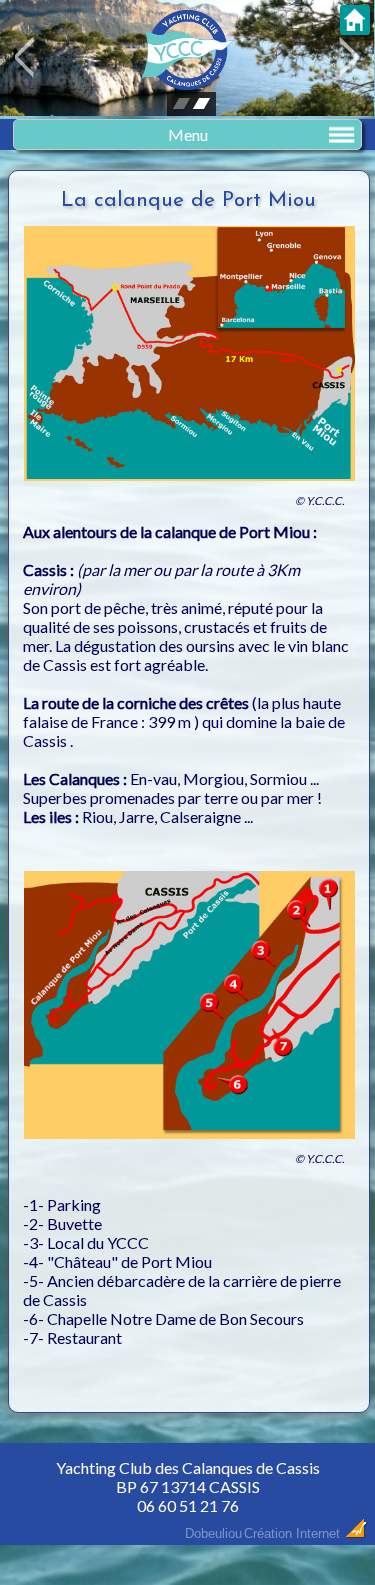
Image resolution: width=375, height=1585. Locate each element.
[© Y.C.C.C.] (189, 484)
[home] (355, 27)
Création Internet (294, 1533)
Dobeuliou (213, 1533)
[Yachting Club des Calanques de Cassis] (188, 83)
